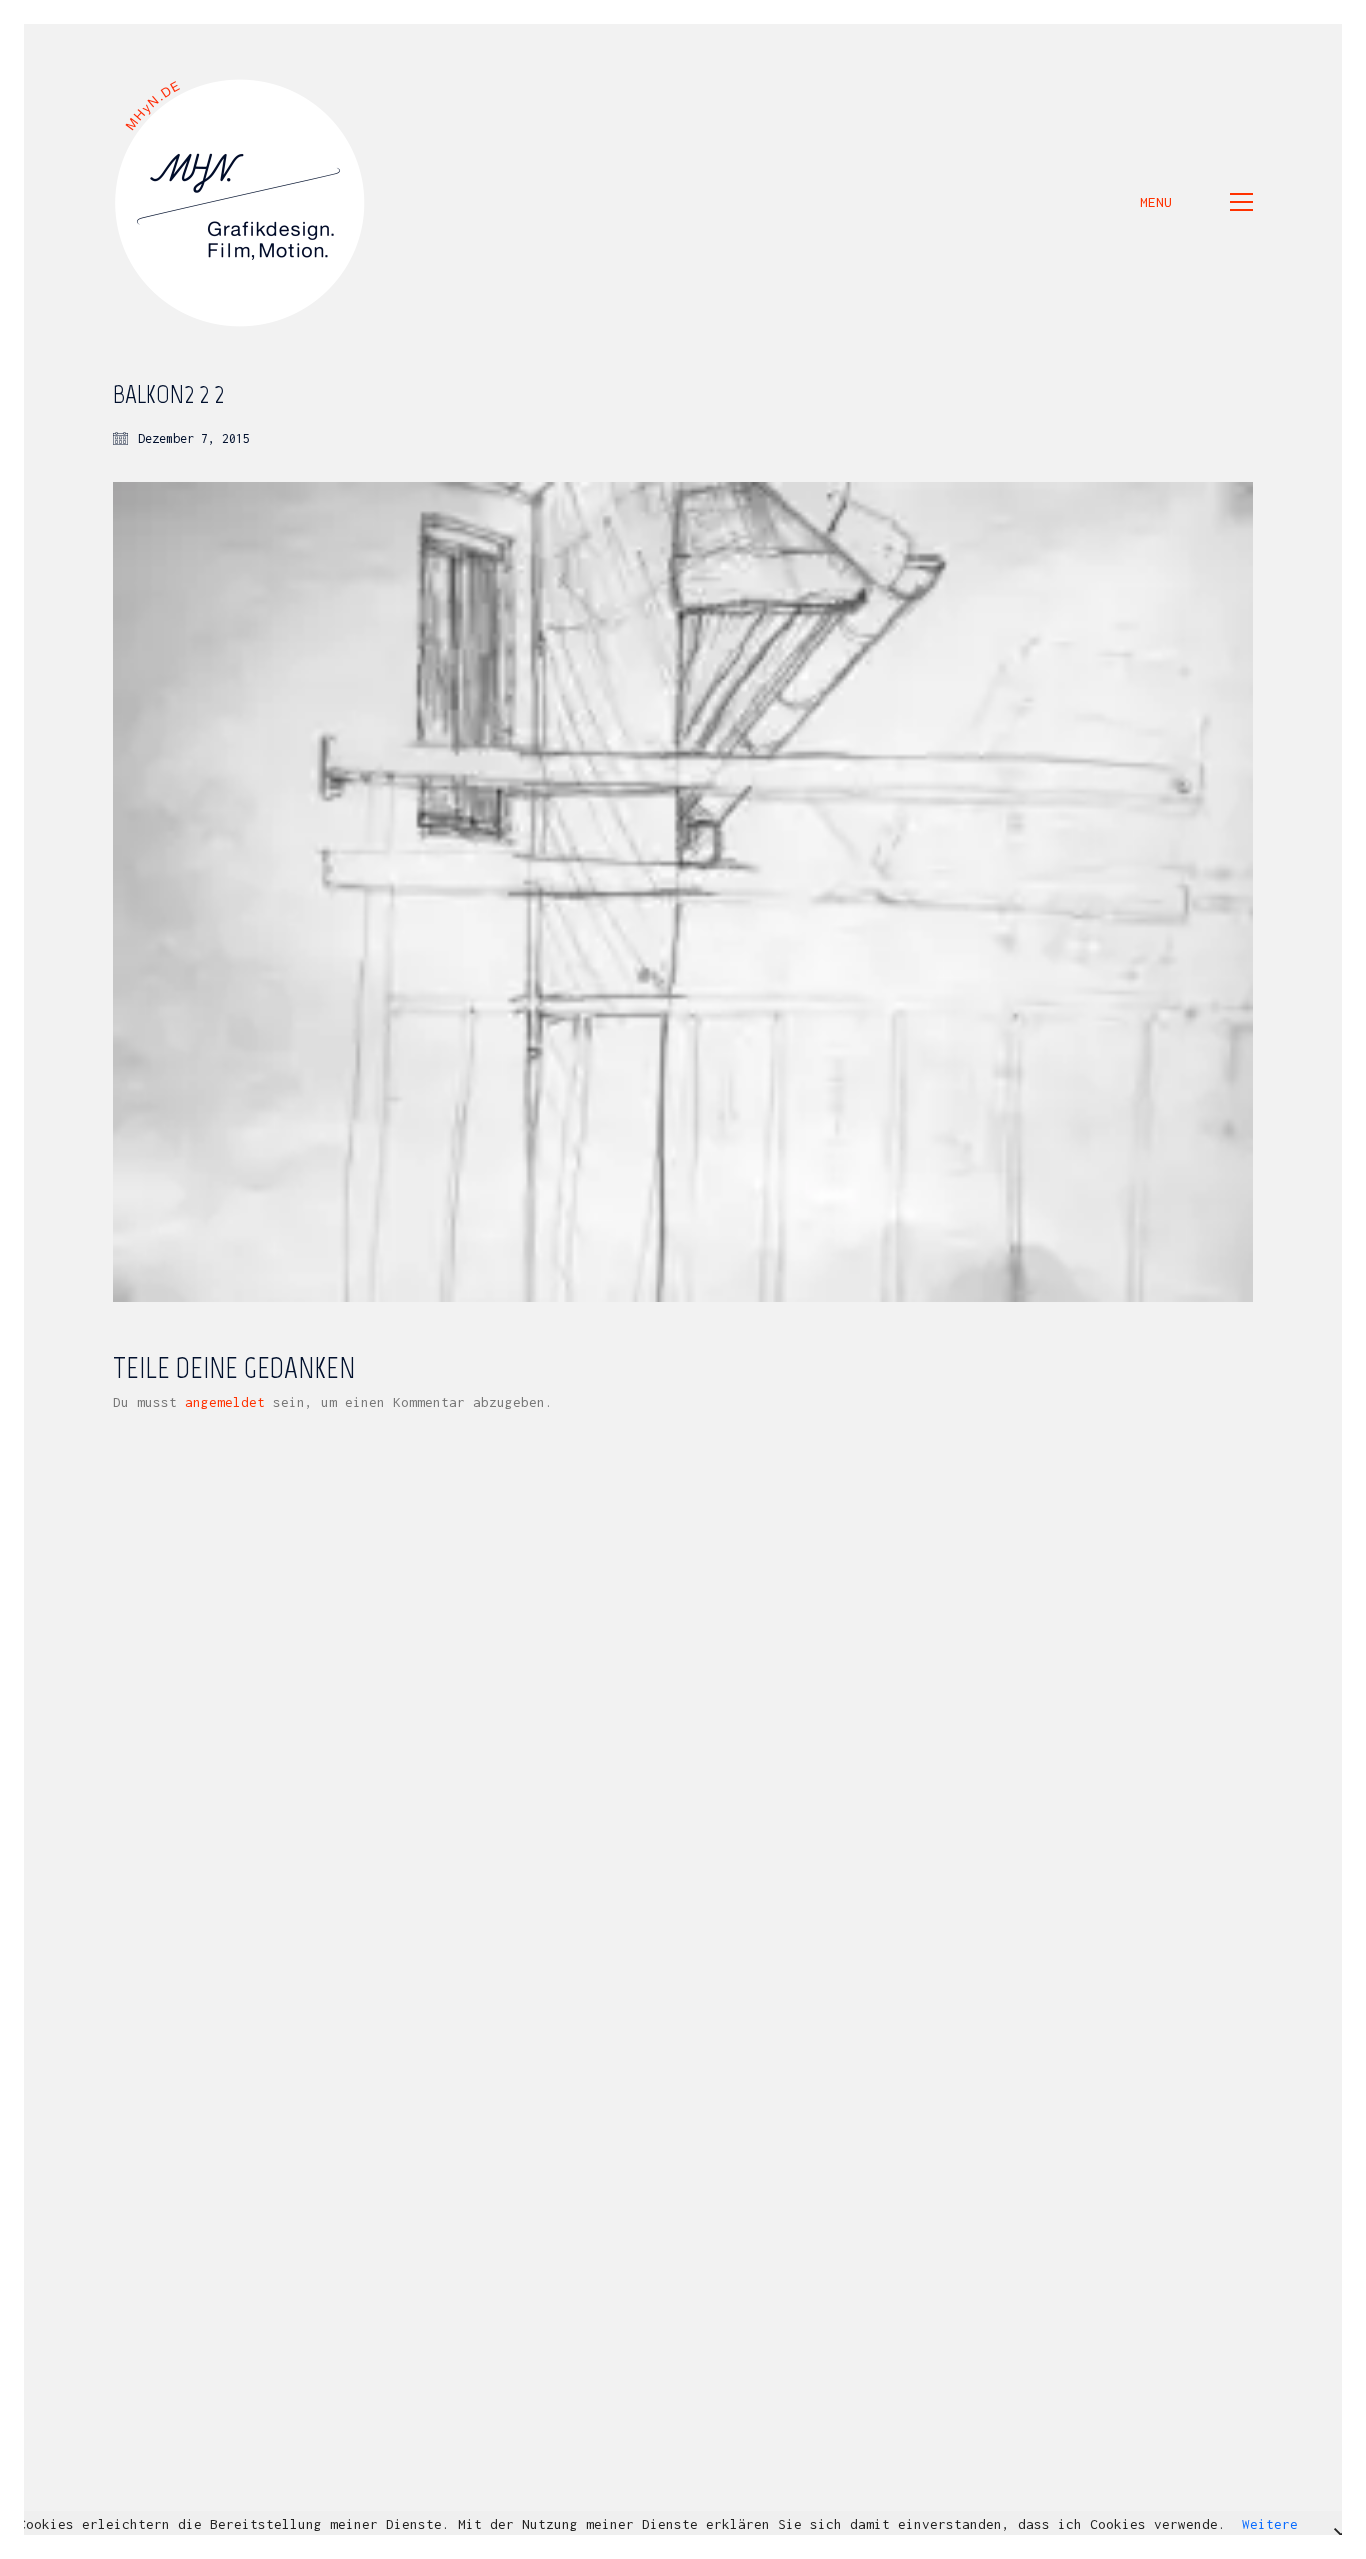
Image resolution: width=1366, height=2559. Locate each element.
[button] (1196, 202)
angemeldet (225, 1402)
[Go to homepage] (241, 202)
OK (722, 2544)
